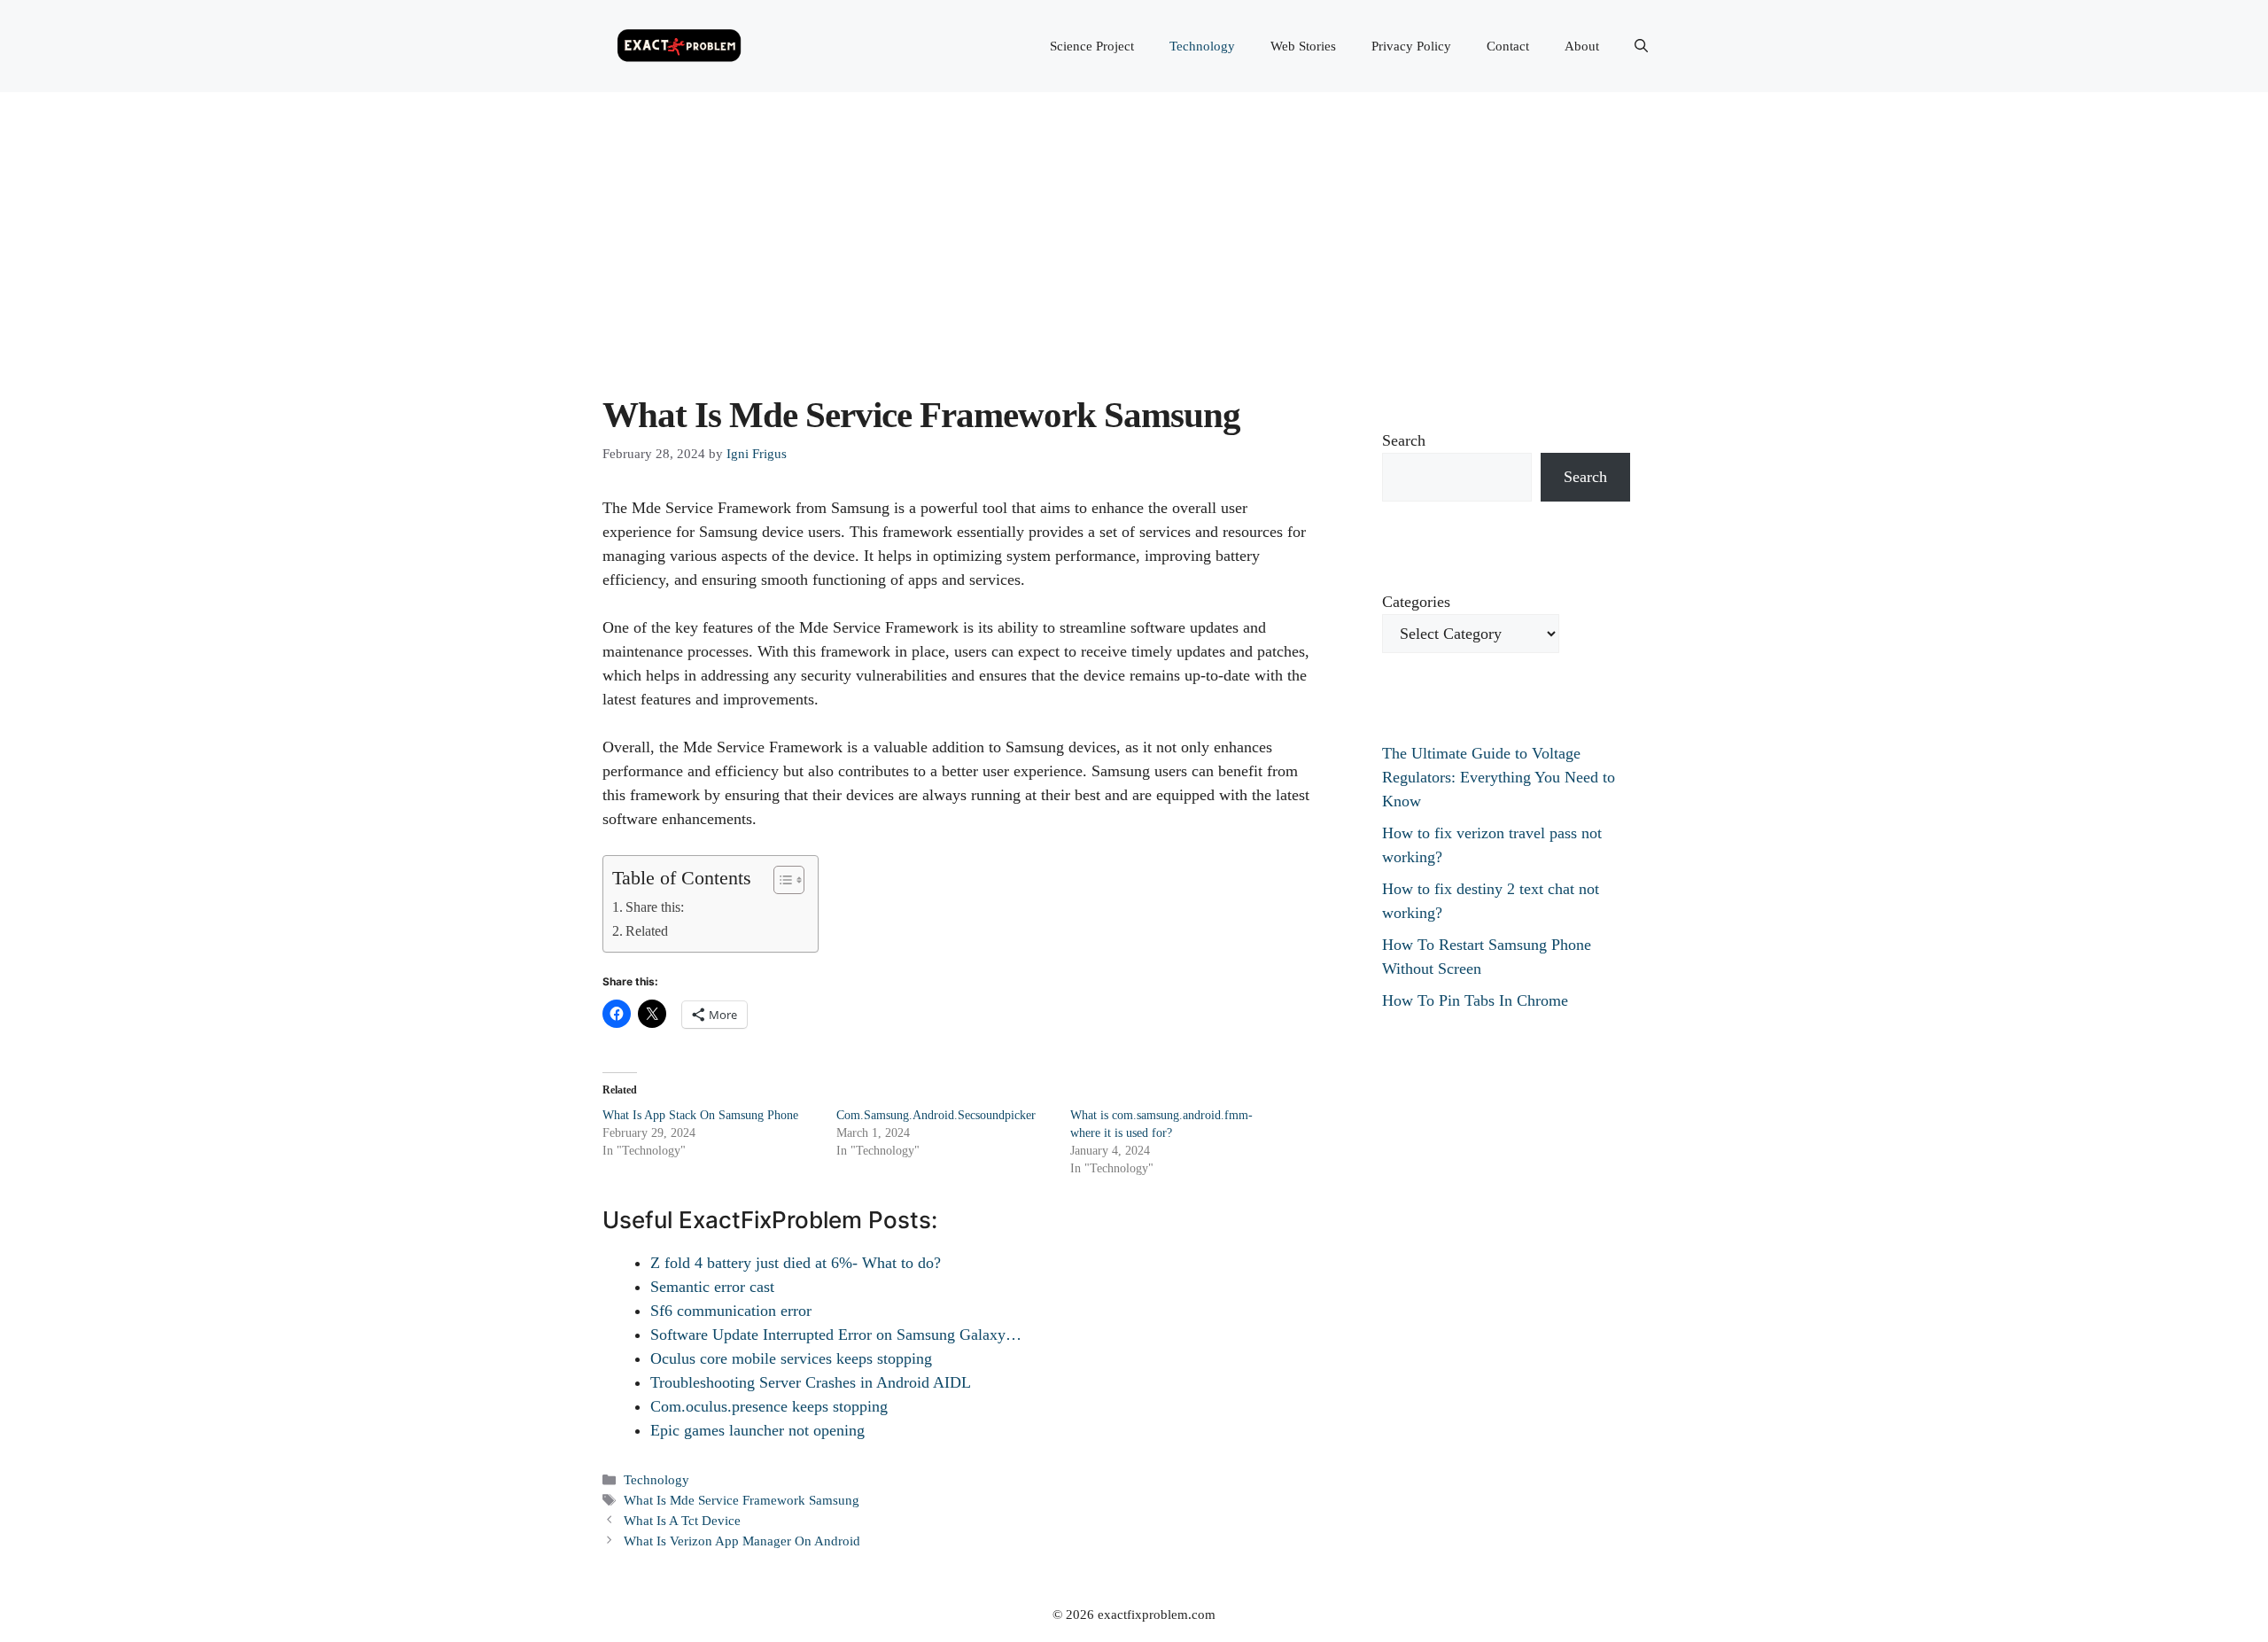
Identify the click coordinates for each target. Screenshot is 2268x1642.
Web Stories (1303, 46)
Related (647, 931)
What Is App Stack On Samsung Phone (700, 1115)
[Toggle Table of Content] (780, 880)
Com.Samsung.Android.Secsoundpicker (936, 1115)
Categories (1416, 602)
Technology (1202, 46)
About (1582, 46)
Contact (1508, 46)
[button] (1641, 46)
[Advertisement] (1134, 225)
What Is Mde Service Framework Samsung (742, 1500)
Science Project (1092, 46)
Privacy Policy (1411, 46)
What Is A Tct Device (682, 1520)
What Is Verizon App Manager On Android (742, 1541)
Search (1404, 440)
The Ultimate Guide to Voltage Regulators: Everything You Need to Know (1499, 777)
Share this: (655, 907)
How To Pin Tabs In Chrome (1475, 1000)
